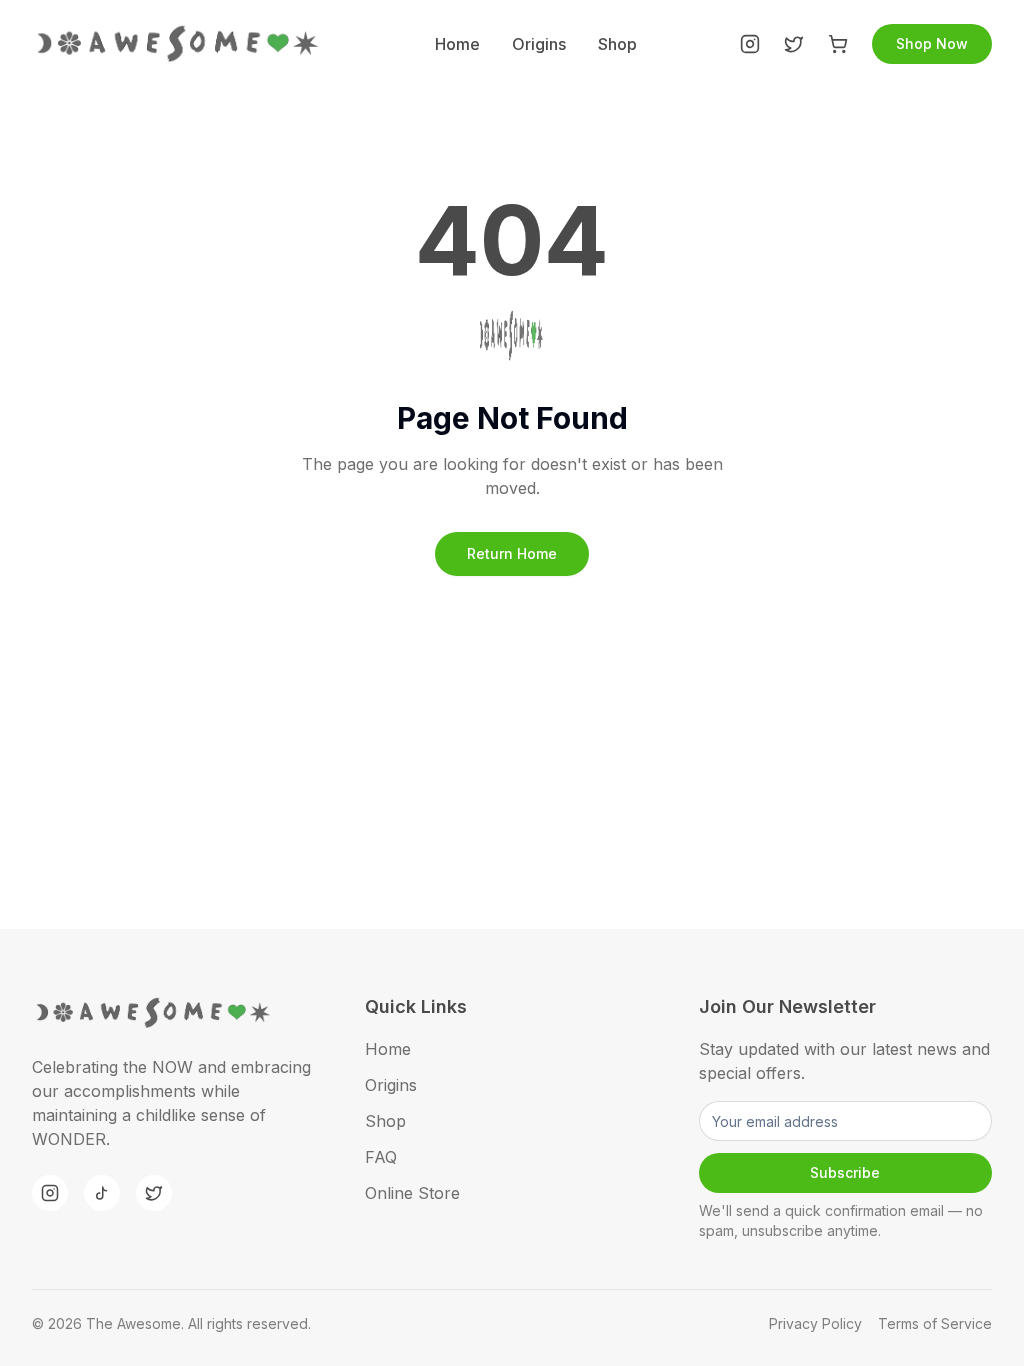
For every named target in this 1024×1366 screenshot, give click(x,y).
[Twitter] (794, 44)
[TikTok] (102, 1193)
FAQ (381, 1157)
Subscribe (845, 1172)
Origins (539, 44)
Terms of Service (935, 1323)
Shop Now (932, 43)
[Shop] (838, 44)
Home (457, 44)
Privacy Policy (815, 1323)
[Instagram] (750, 44)
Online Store (412, 1193)
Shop (617, 44)
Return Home (512, 553)
